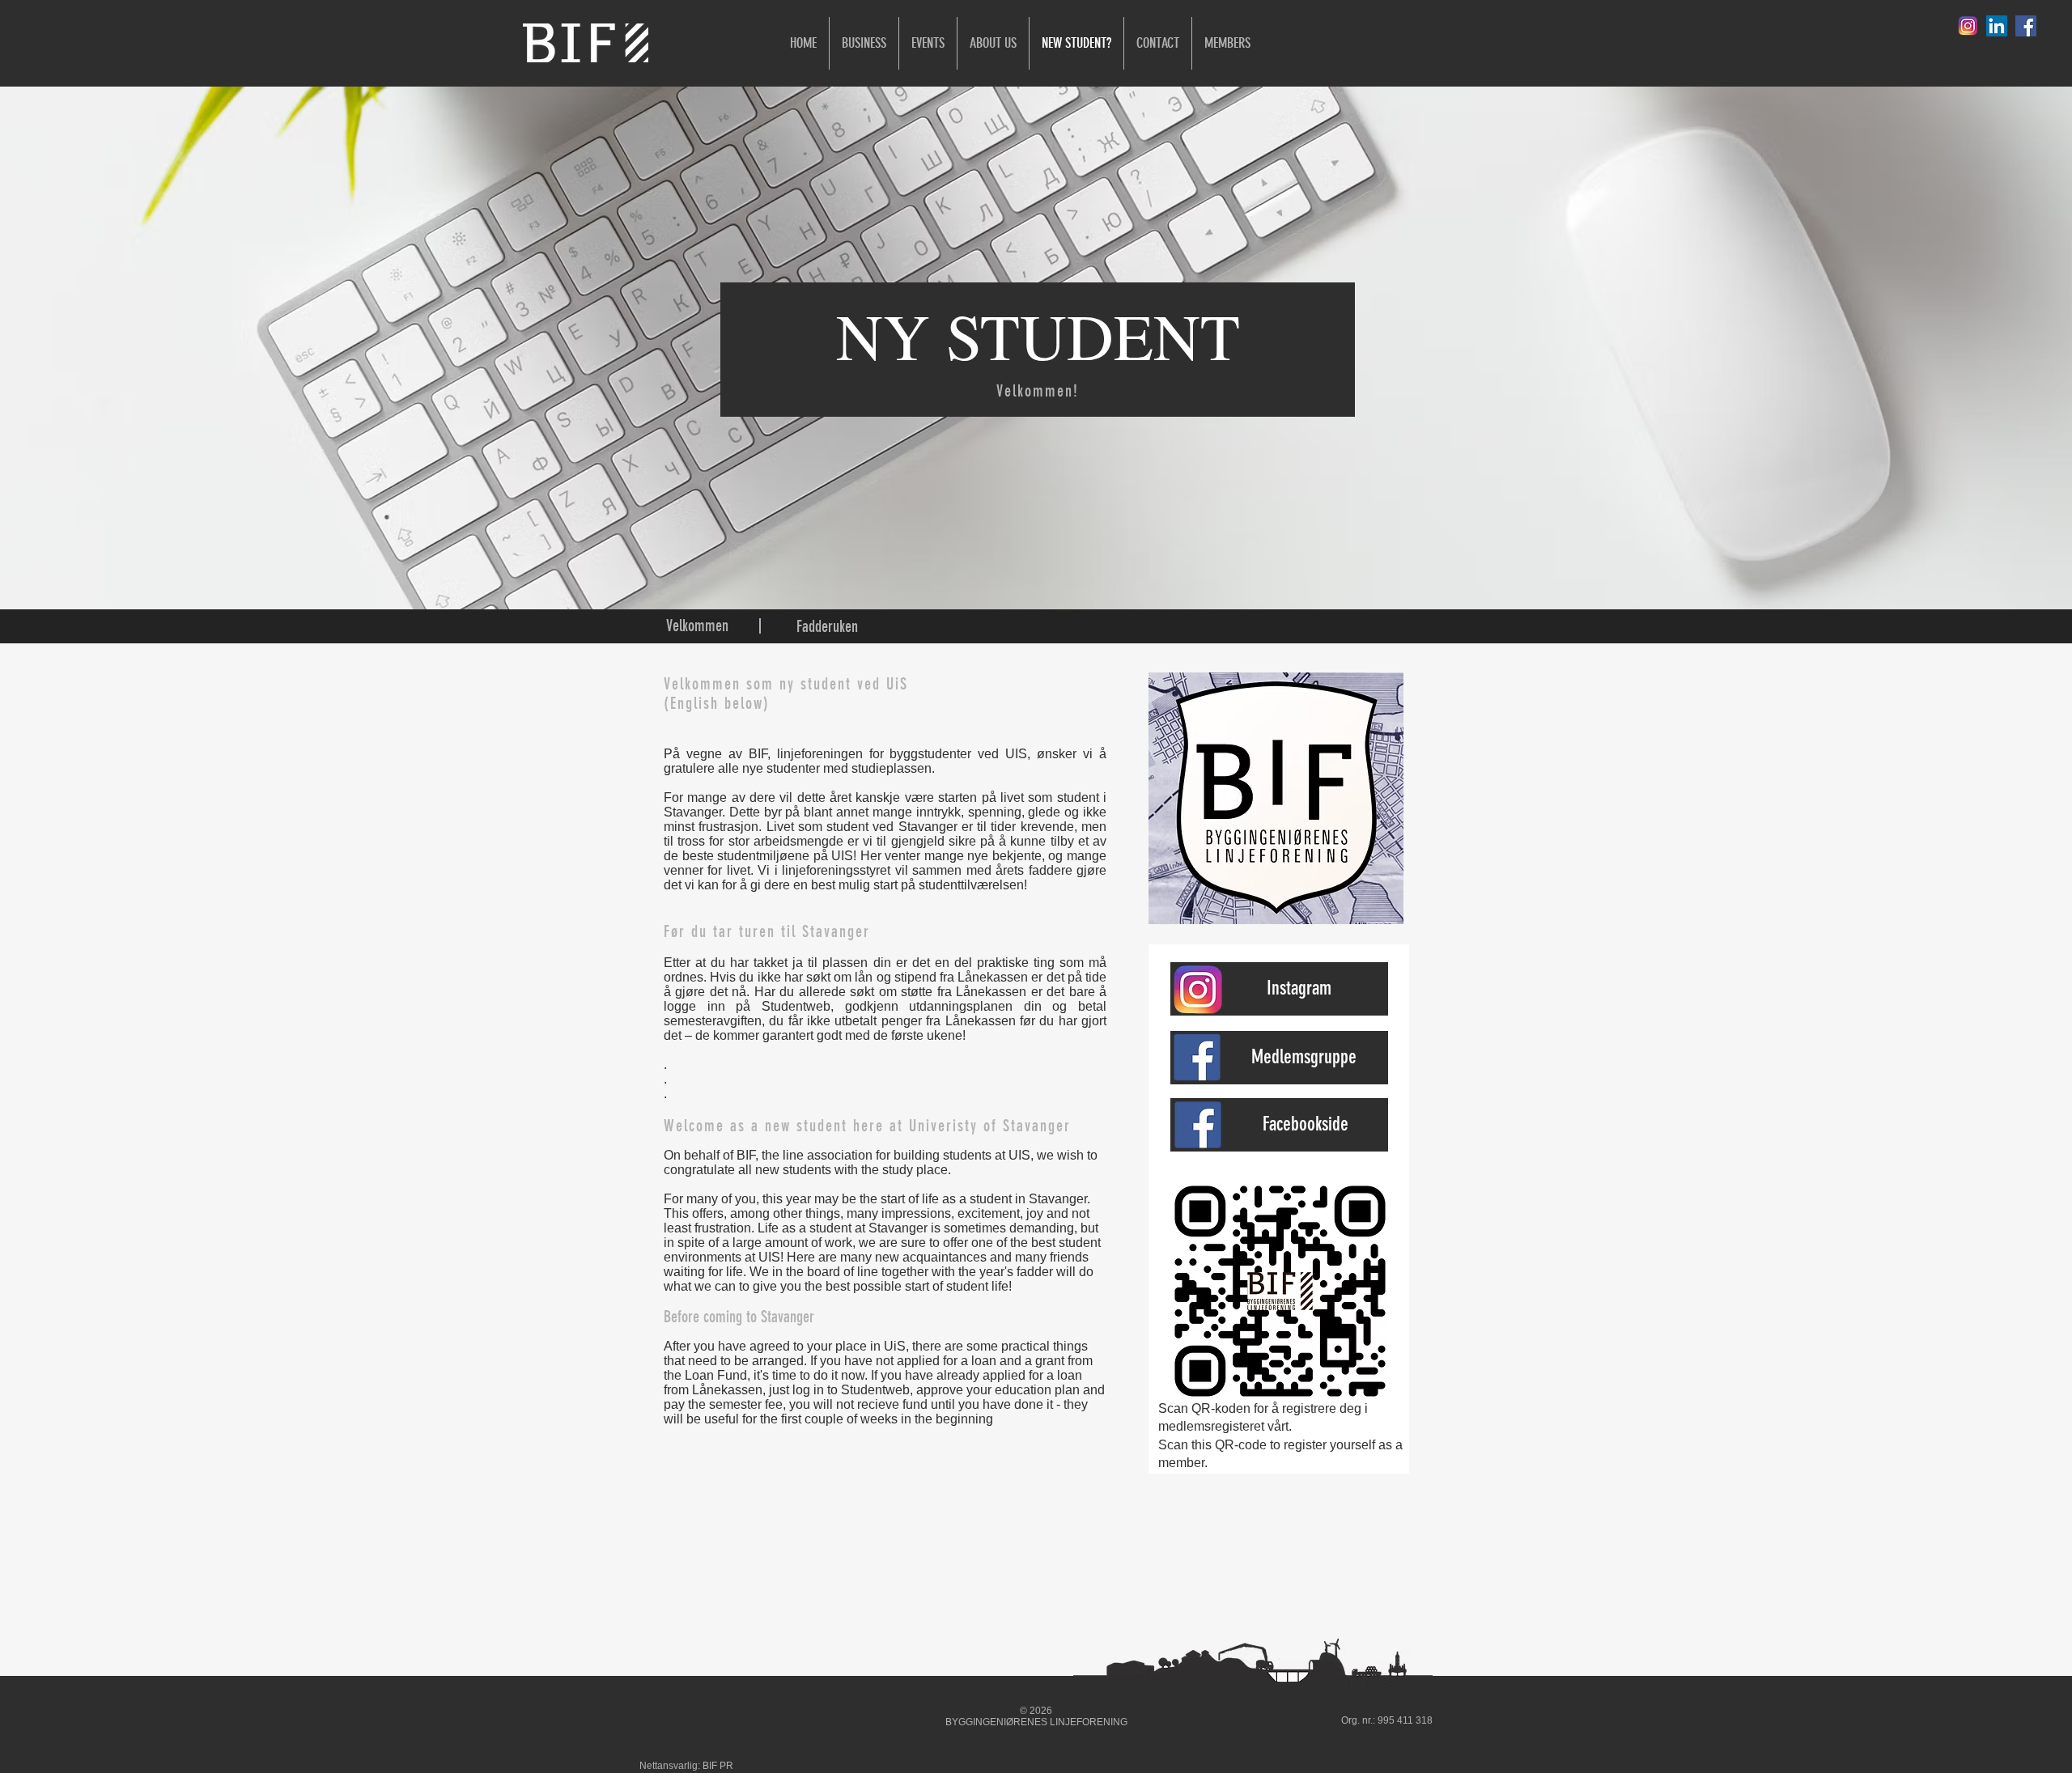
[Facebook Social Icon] (2026, 26)
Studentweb (796, 1006)
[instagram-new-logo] (1968, 26)
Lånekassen (993, 977)
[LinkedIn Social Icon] (1997, 26)
